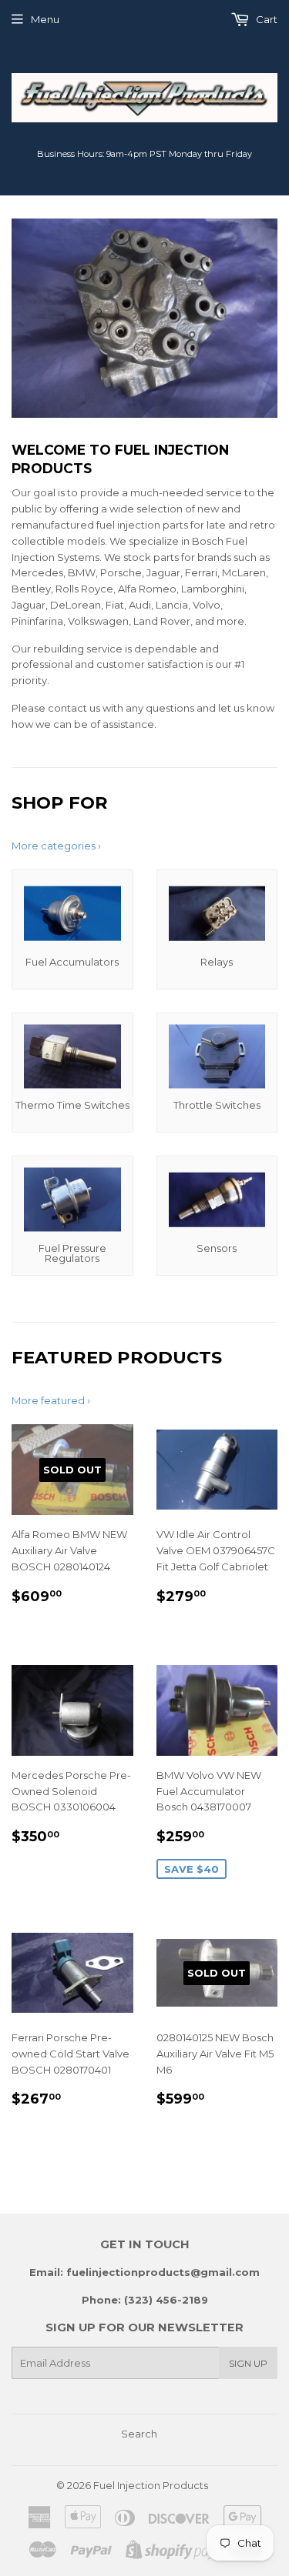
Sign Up (248, 2363)
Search (139, 2434)
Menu (45, 19)
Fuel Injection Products (151, 2485)
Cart (265, 19)
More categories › (56, 846)
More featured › (51, 1400)
